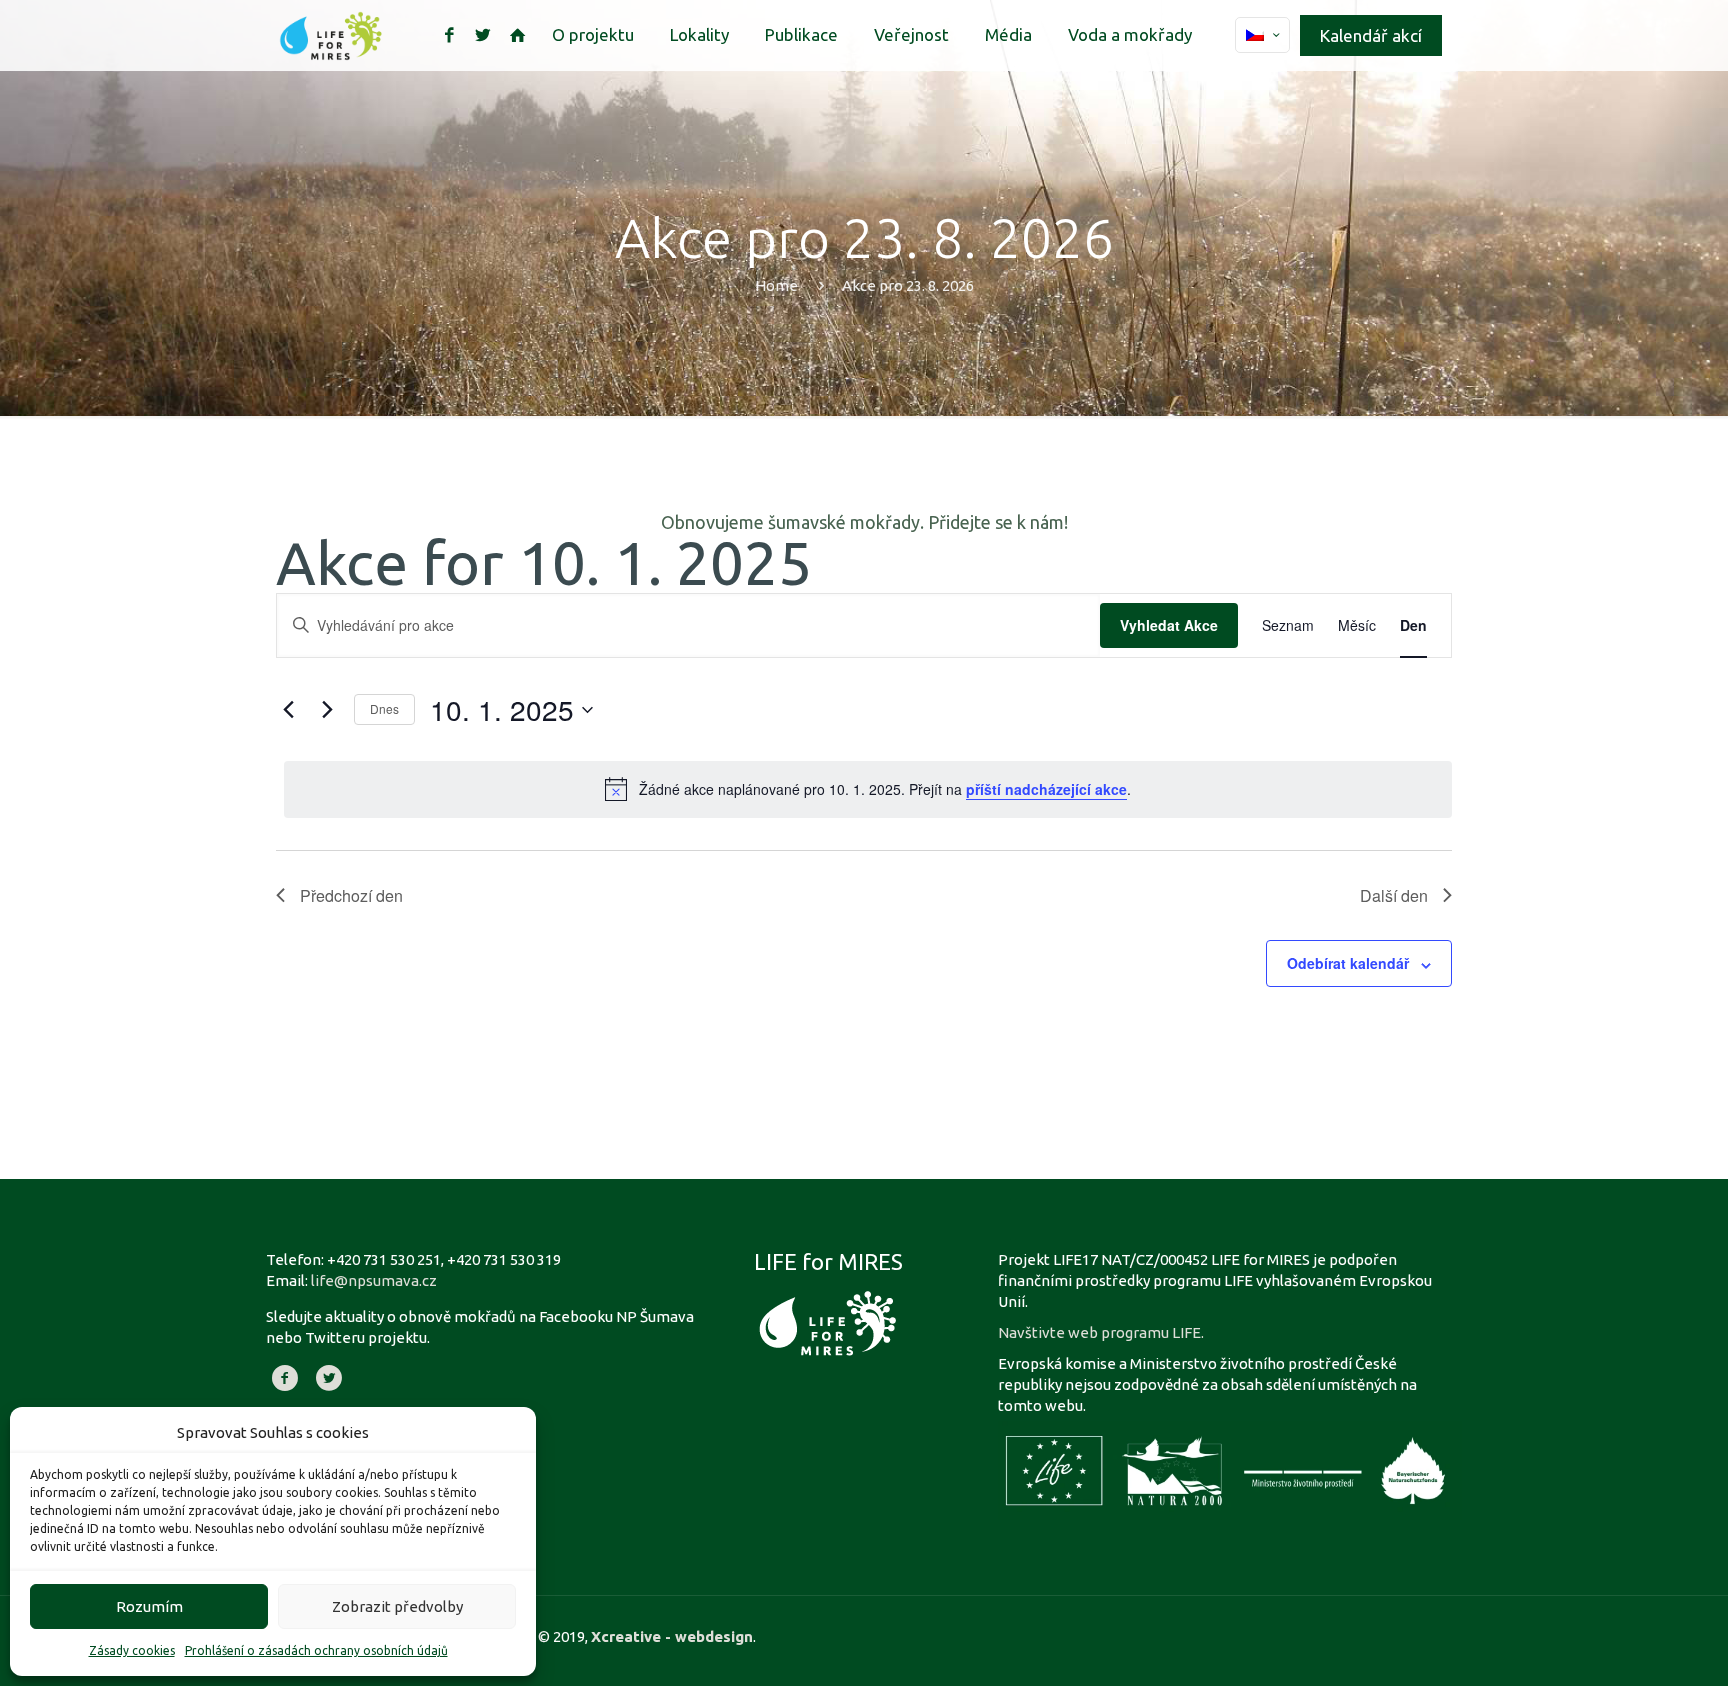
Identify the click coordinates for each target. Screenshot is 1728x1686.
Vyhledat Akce (1169, 625)
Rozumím (149, 1606)
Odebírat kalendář (1348, 963)
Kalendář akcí (1371, 35)
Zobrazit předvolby (397, 1606)
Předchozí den (351, 895)
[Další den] (327, 710)
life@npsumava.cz (374, 1280)
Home (776, 285)
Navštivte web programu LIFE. (1101, 1332)
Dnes (384, 708)
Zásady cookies (132, 1650)
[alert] (868, 789)
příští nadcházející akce (1046, 789)
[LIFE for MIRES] (331, 35)
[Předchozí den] (288, 710)
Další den (1394, 895)
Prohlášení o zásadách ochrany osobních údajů (316, 1650)
